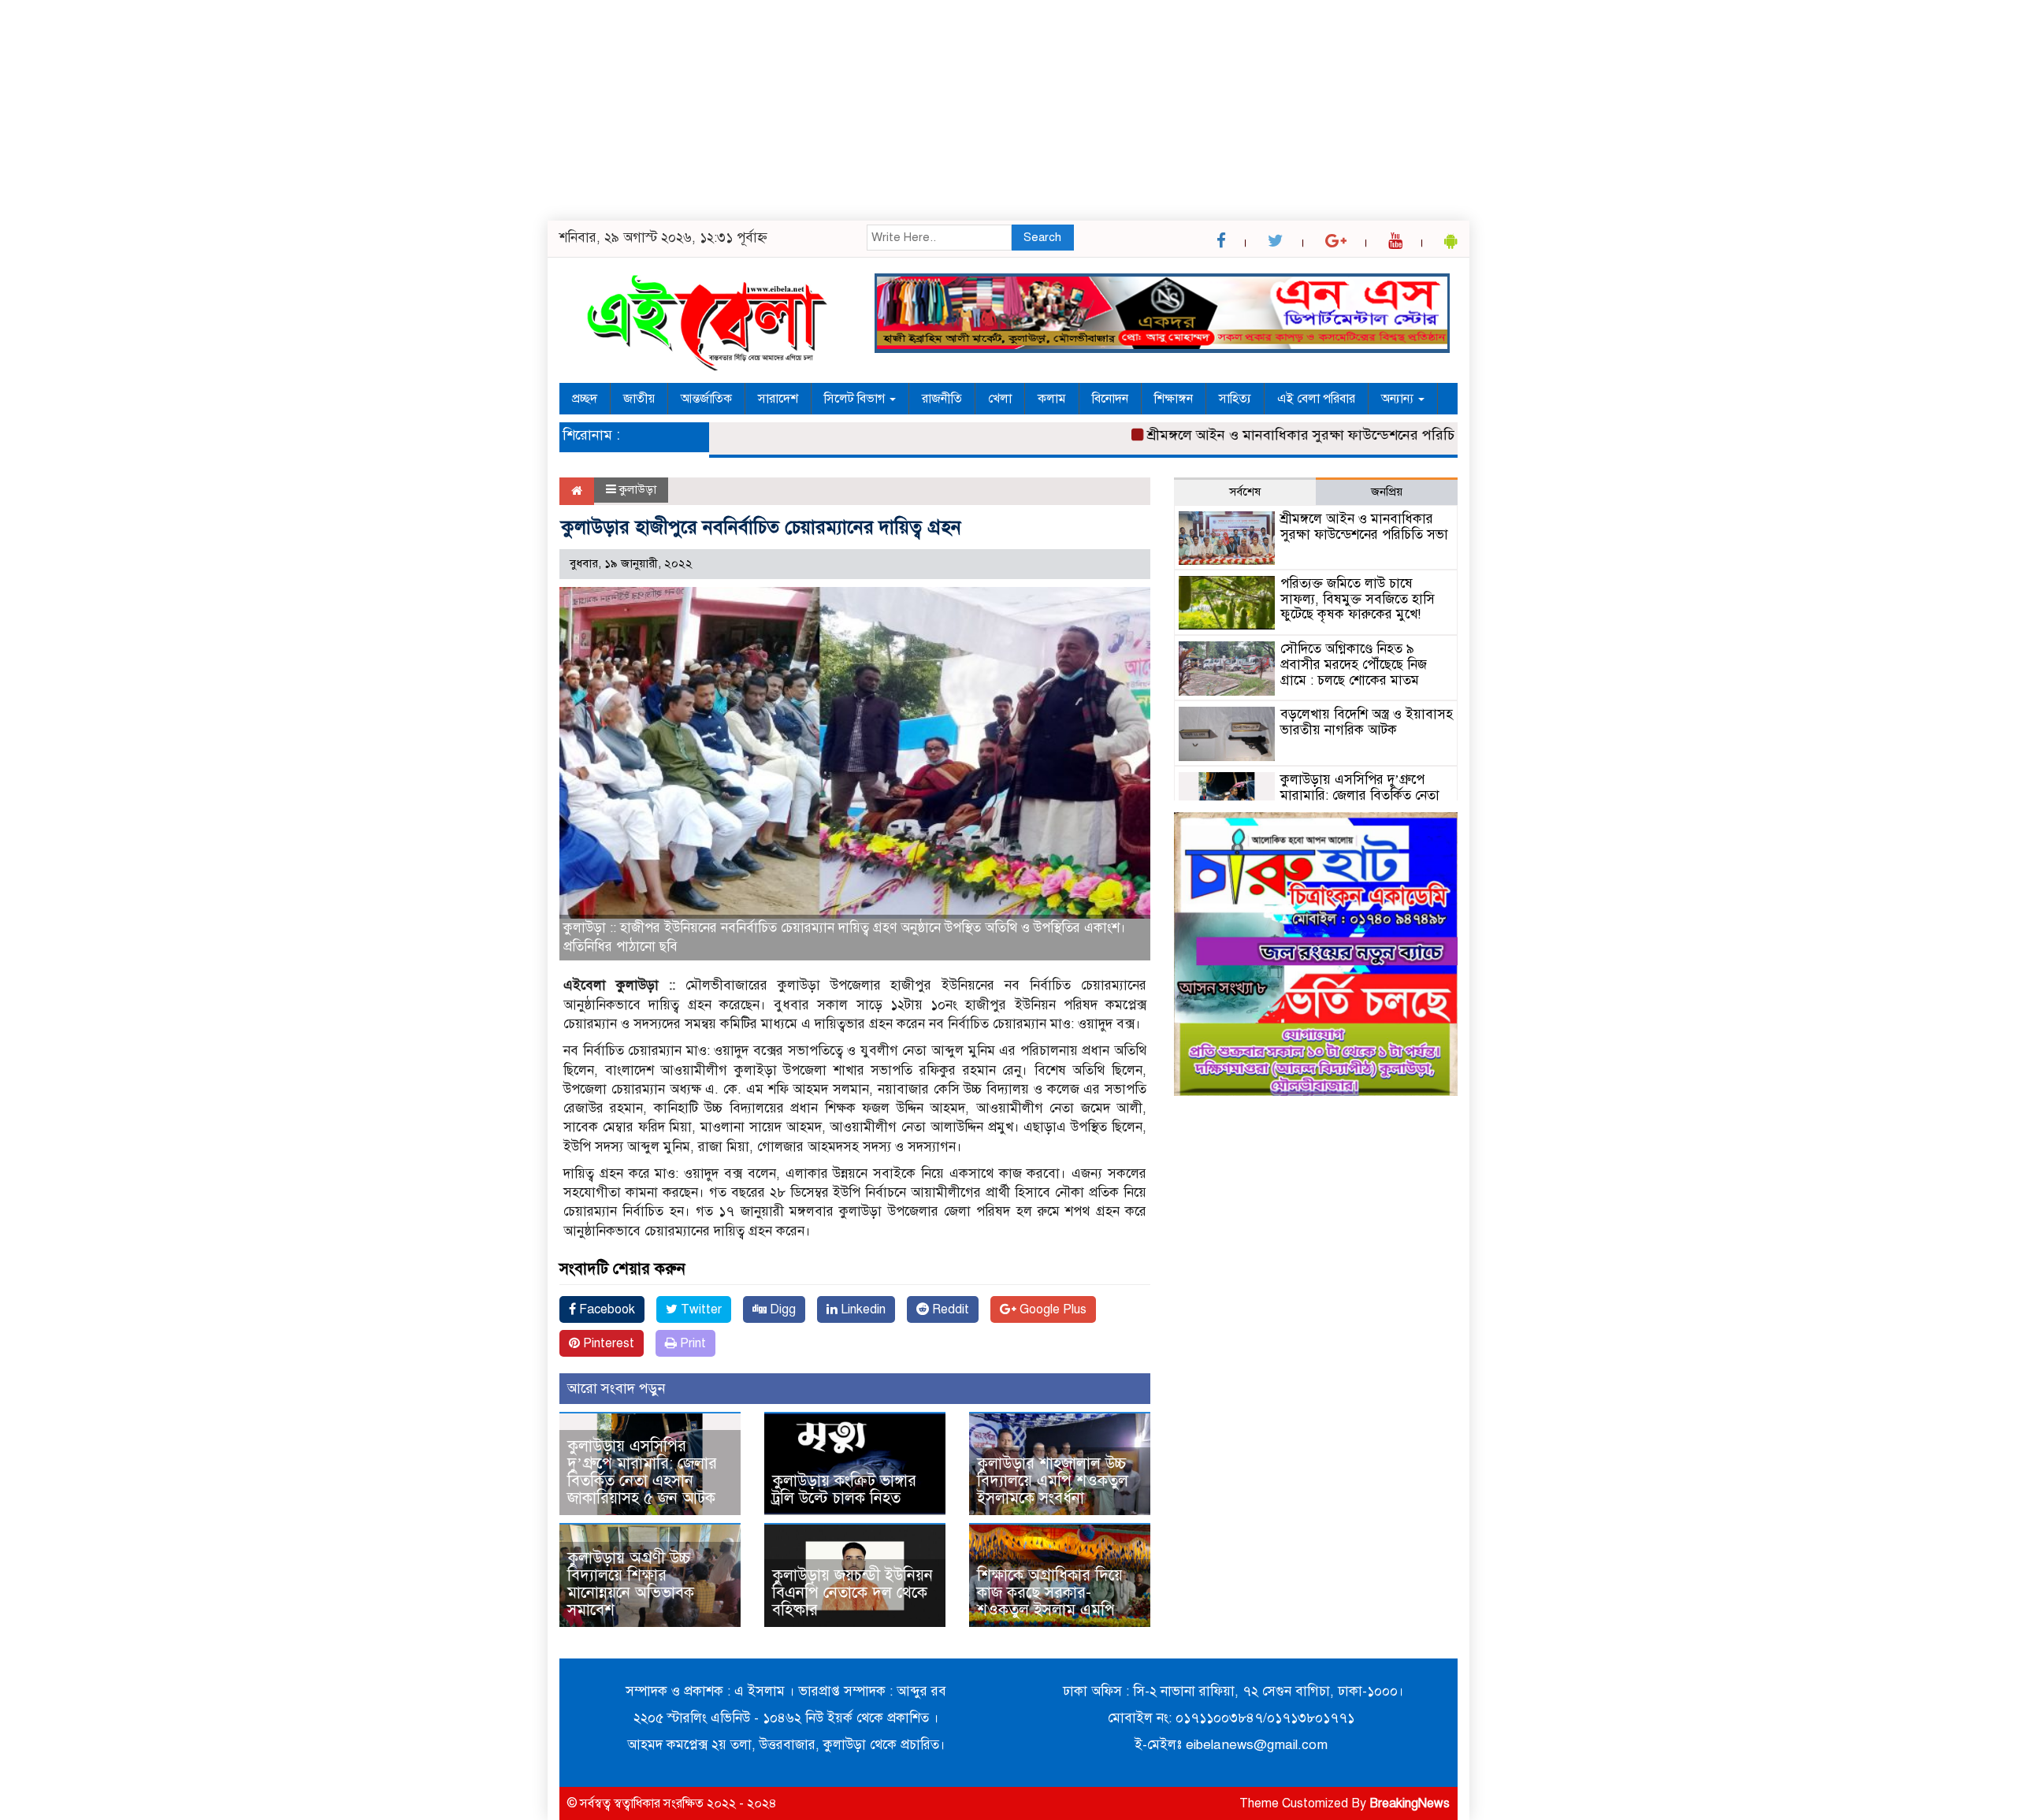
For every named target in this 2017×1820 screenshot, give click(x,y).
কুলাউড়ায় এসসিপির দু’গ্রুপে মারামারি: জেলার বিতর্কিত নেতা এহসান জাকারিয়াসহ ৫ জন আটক (646, 1472)
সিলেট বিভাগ (856, 399)
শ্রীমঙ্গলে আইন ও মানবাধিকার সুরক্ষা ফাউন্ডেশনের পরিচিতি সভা (1276, 435)
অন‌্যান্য (1399, 399)
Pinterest (607, 1343)
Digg (781, 1309)
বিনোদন (1110, 399)
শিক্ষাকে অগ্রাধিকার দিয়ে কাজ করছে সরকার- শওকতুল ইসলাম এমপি (1050, 1593)
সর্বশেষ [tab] (1245, 492)
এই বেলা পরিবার (1316, 399)
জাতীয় (639, 399)
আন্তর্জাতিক (706, 399)
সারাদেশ (778, 399)
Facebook (605, 1309)
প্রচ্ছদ (585, 399)
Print (691, 1343)
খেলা (1000, 399)
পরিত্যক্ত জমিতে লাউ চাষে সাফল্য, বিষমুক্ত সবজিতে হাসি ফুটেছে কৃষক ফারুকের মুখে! (1358, 599)
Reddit (949, 1309)
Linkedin (862, 1309)
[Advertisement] (473, 110)
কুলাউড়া (638, 489)
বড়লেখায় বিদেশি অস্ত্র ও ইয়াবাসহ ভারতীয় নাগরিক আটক (1367, 722)
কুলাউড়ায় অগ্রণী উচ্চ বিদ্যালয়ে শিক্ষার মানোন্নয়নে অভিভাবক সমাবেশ (631, 1584)
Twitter (700, 1309)
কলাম (1052, 399)
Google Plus (1051, 1309)
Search (1042, 237)
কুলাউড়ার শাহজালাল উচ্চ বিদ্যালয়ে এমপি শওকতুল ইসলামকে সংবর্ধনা (1053, 1481)
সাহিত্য (1235, 399)
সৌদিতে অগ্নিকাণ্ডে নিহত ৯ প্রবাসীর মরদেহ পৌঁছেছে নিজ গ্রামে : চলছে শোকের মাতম (1354, 665)
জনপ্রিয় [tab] (1387, 492)
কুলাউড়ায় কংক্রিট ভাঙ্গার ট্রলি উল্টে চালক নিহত (844, 1489)
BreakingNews (1410, 1803)
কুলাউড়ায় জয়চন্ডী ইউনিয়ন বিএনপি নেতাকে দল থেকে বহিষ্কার (852, 1593)
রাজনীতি (942, 399)
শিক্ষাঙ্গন (1174, 399)
